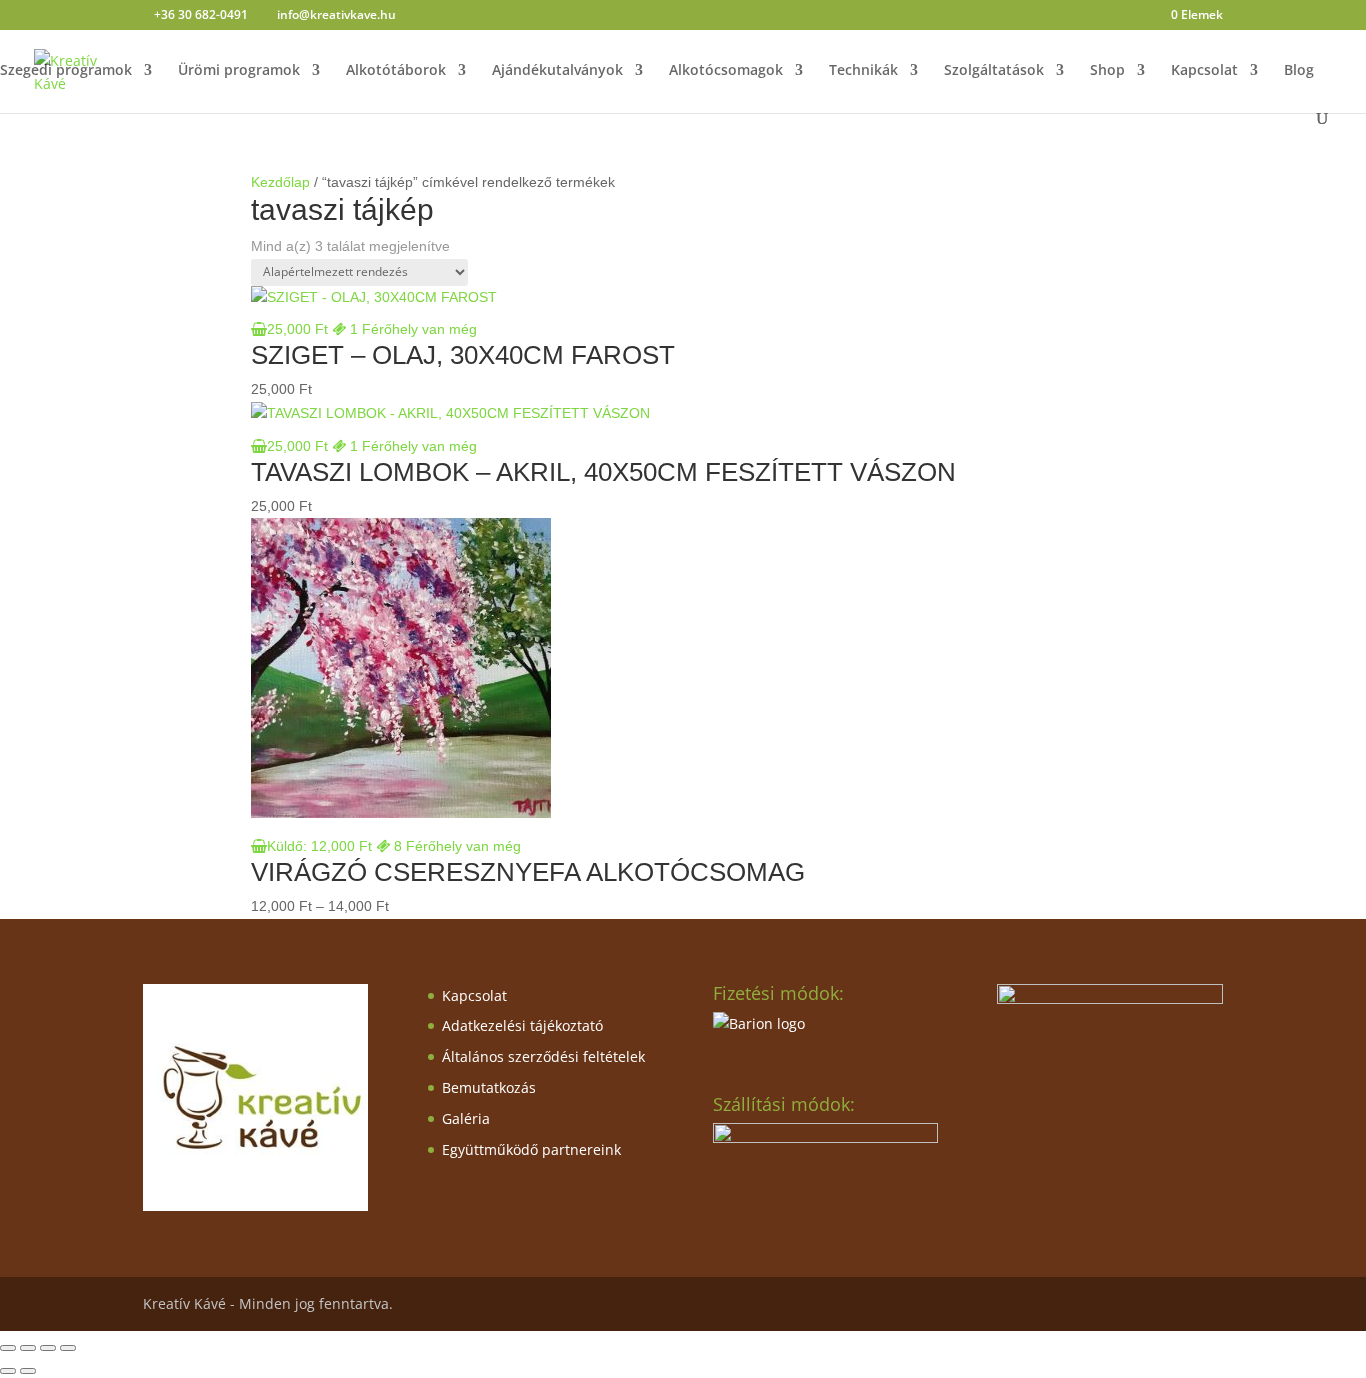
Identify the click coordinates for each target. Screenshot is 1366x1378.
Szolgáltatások (994, 71)
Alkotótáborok (396, 71)
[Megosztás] (48, 1348)
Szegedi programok (66, 71)
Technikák (863, 71)
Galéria (466, 1118)
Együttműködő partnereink (531, 1149)
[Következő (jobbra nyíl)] (28, 1371)
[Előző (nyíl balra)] (8, 1371)
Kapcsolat (1204, 71)
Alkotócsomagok (726, 71)
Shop (1107, 71)
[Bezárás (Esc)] (68, 1348)
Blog (1299, 71)
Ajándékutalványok (557, 71)
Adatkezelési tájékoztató (522, 1025)
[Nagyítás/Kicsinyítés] (8, 1348)
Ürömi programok (239, 71)
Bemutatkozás (489, 1087)
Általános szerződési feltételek (543, 1056)
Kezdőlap (280, 182)
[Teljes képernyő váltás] (28, 1348)
